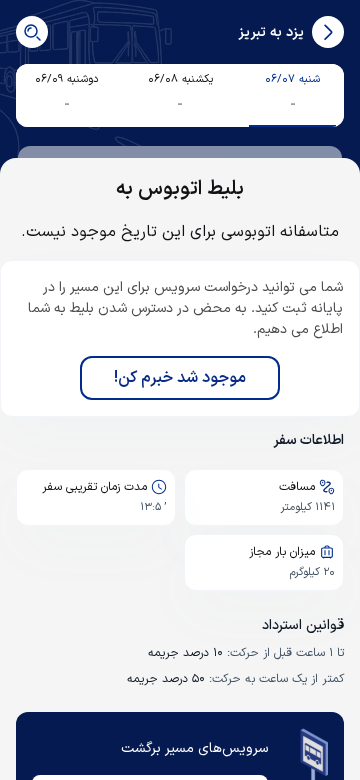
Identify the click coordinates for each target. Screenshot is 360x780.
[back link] (328, 32)
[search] (32, 32)
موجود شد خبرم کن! (180, 378)
